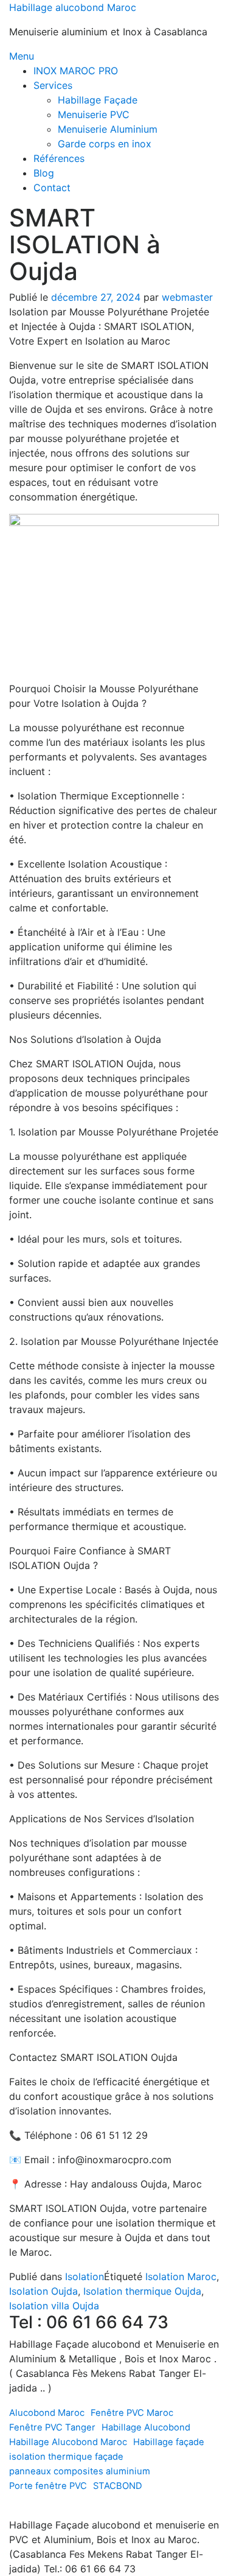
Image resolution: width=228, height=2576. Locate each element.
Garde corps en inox (105, 144)
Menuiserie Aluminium (108, 129)
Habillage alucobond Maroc (73, 7)
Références (59, 158)
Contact (52, 188)
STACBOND (118, 2486)
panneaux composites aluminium (80, 2471)
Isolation (85, 2276)
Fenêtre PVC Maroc (132, 2413)
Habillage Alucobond (146, 2427)
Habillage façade (169, 2442)
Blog (44, 173)
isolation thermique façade (66, 2457)
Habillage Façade (98, 100)
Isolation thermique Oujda (142, 2291)
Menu (22, 56)
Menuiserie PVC (94, 114)
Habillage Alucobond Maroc (68, 2442)
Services (53, 85)
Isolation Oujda (43, 2291)
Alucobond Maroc (47, 2413)
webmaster (187, 297)
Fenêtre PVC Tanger (52, 2427)
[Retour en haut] (13, 2510)
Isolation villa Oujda (54, 2306)
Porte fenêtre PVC (48, 2486)
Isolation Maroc (181, 2276)
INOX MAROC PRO (76, 71)
